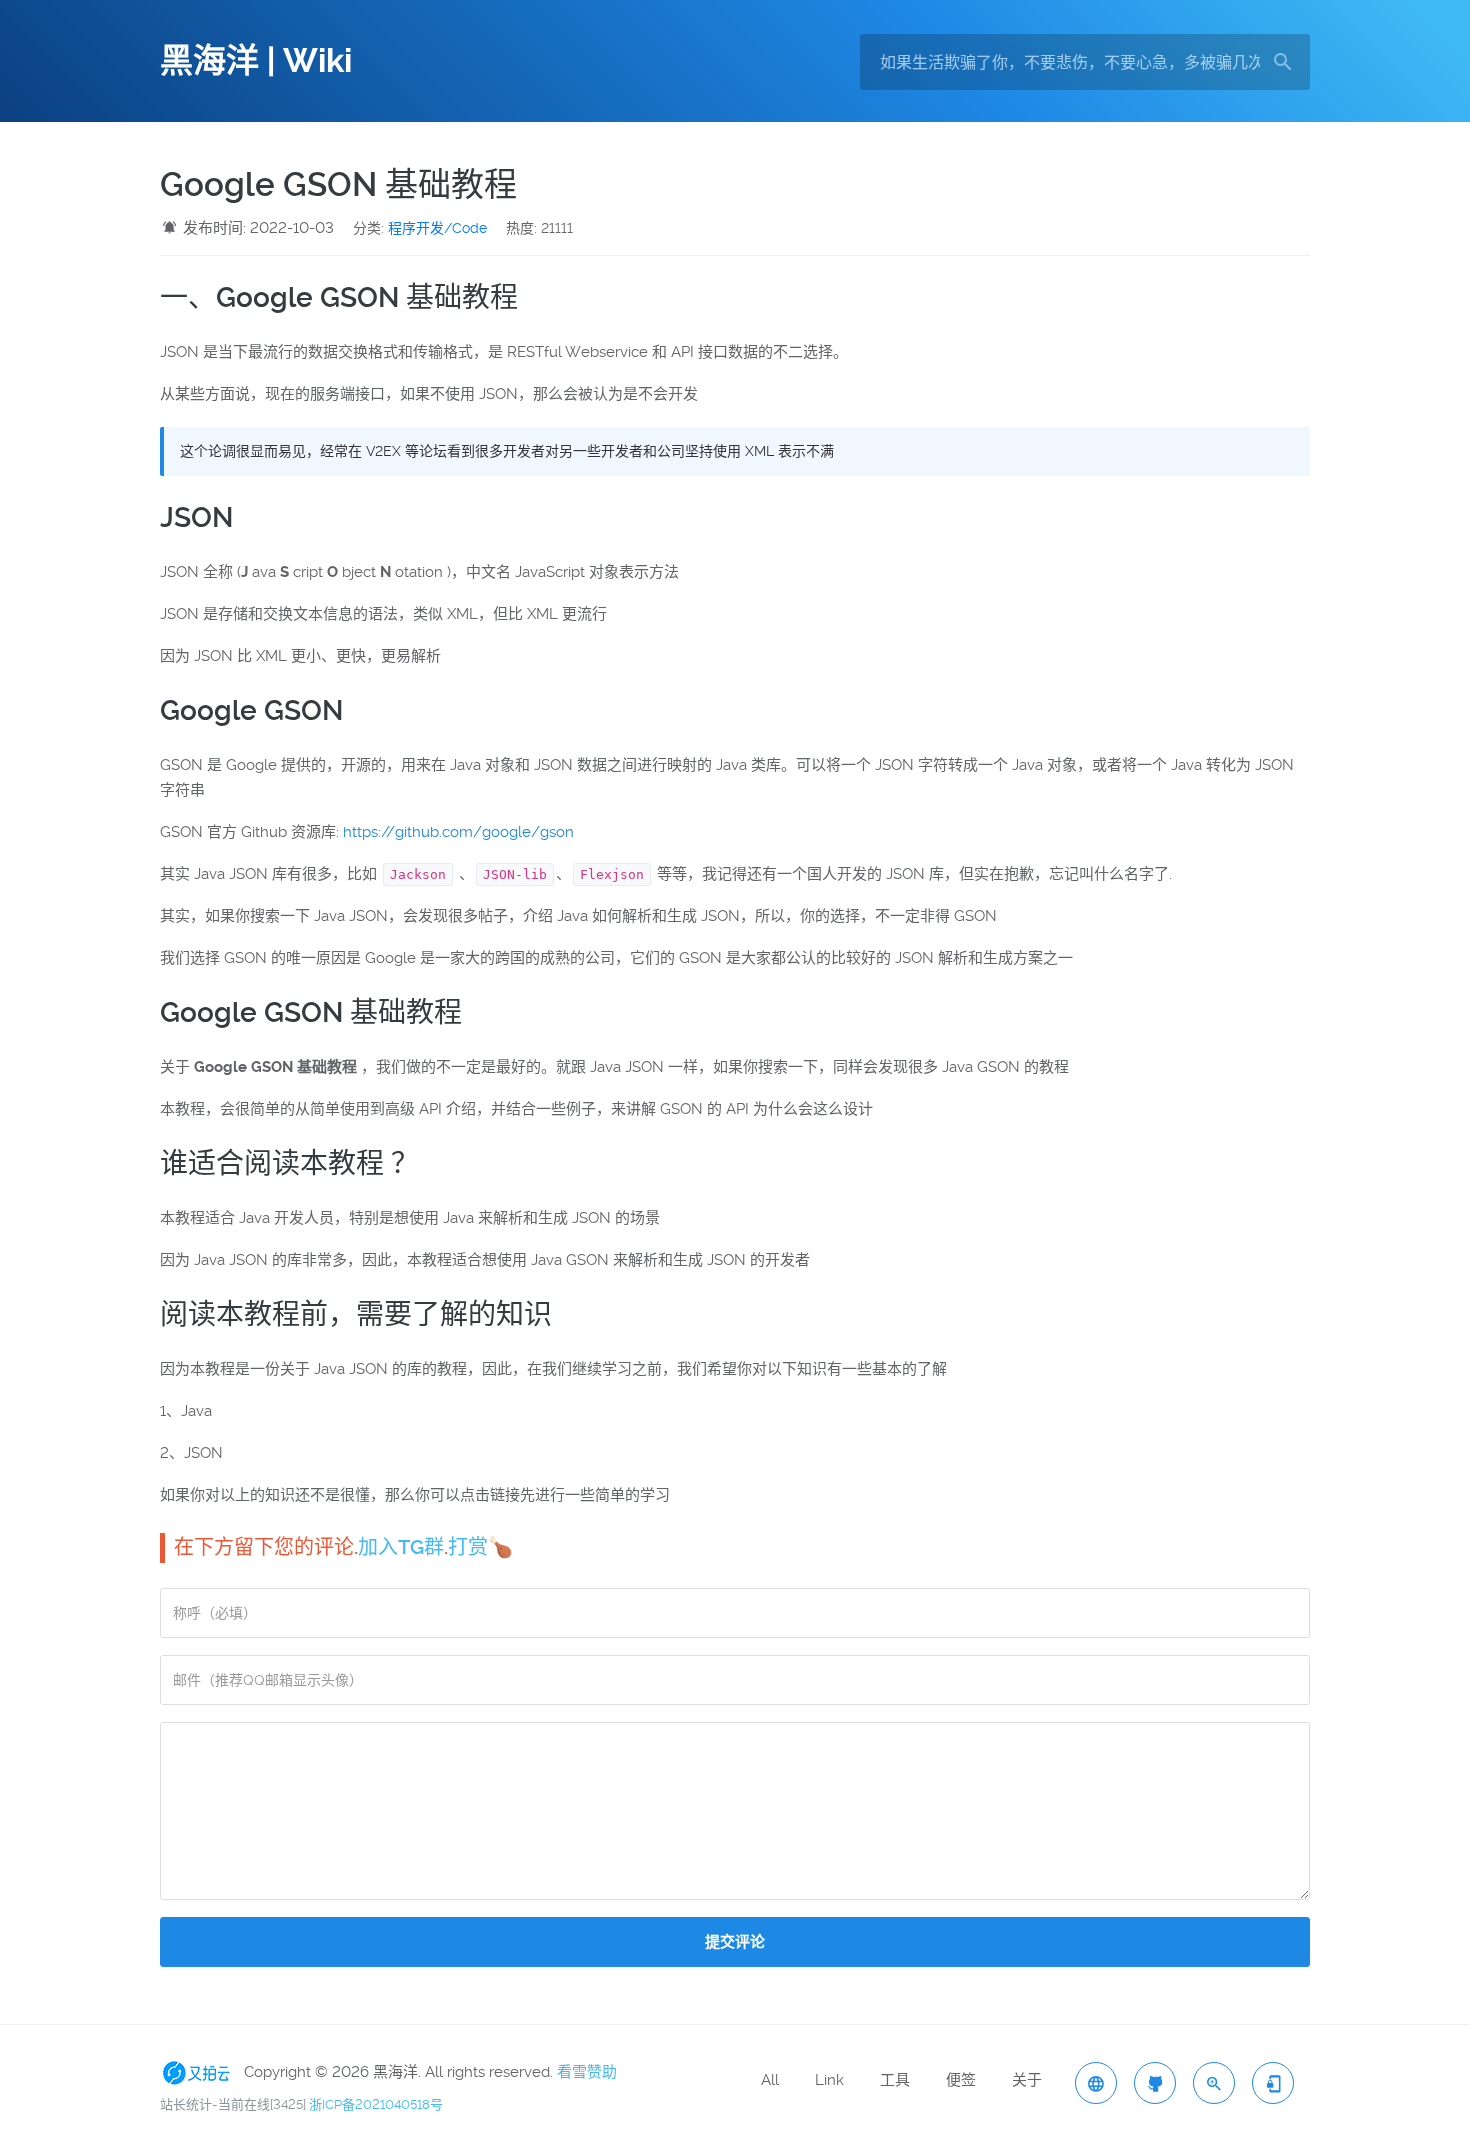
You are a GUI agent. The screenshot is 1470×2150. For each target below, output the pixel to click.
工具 (895, 2080)
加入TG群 (401, 1547)
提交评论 (735, 1942)
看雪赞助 (587, 2072)
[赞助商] (200, 2072)
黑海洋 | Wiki (256, 61)
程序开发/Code (437, 228)
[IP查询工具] (1096, 2083)
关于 (1027, 2080)
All (770, 2080)
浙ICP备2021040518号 (376, 2104)
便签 (961, 2080)
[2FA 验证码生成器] (1273, 2083)
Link (829, 2080)
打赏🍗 (480, 1547)
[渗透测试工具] (1155, 2083)
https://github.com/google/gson (458, 832)
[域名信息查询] (1214, 2083)
